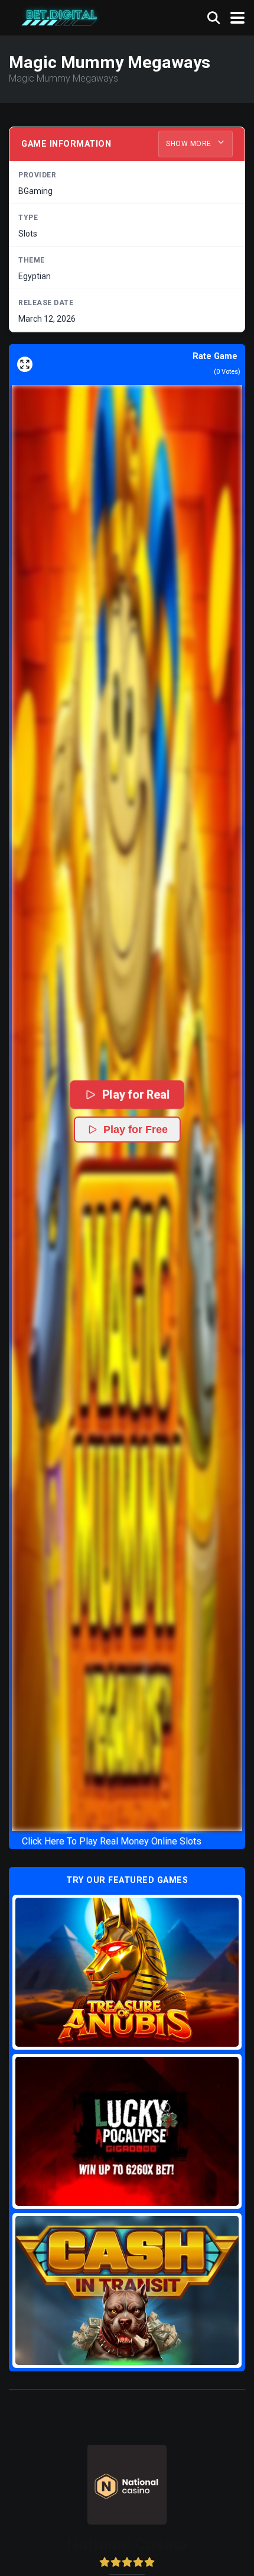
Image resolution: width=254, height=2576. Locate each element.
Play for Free (136, 1130)
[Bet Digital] (60, 16)
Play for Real (135, 1094)
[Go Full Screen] (25, 364)
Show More (190, 144)
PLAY (127, 1972)
